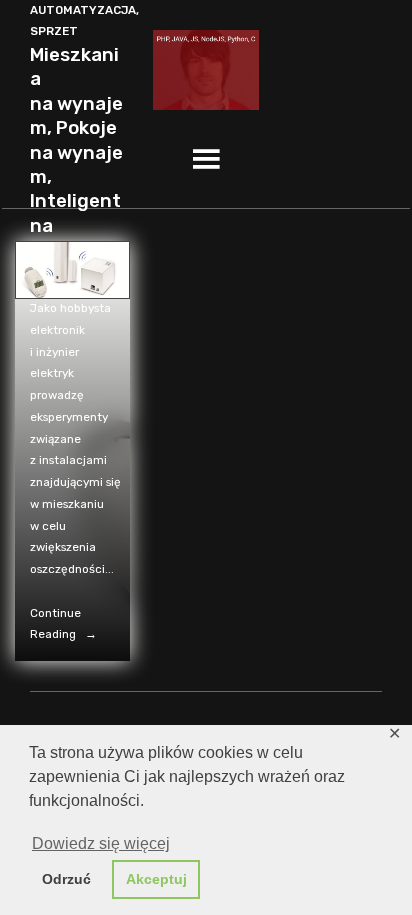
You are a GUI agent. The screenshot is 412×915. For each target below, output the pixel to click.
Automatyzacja (83, 10)
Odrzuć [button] (66, 879)
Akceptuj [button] (156, 879)
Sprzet (54, 31)
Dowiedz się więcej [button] (101, 843)
